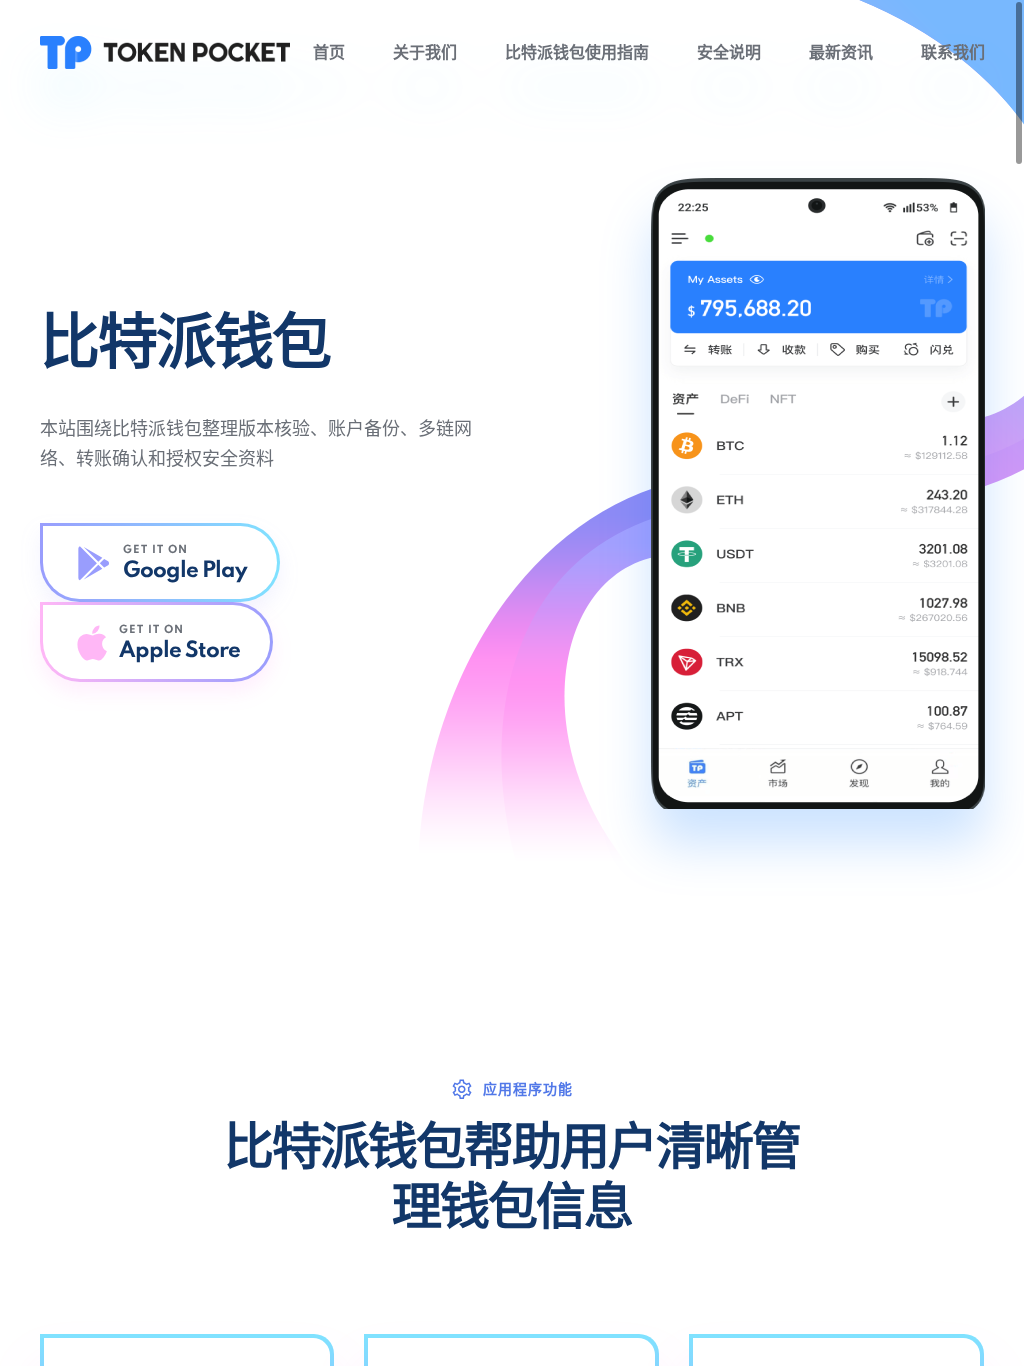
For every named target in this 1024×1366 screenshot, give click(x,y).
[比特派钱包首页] (165, 52)
